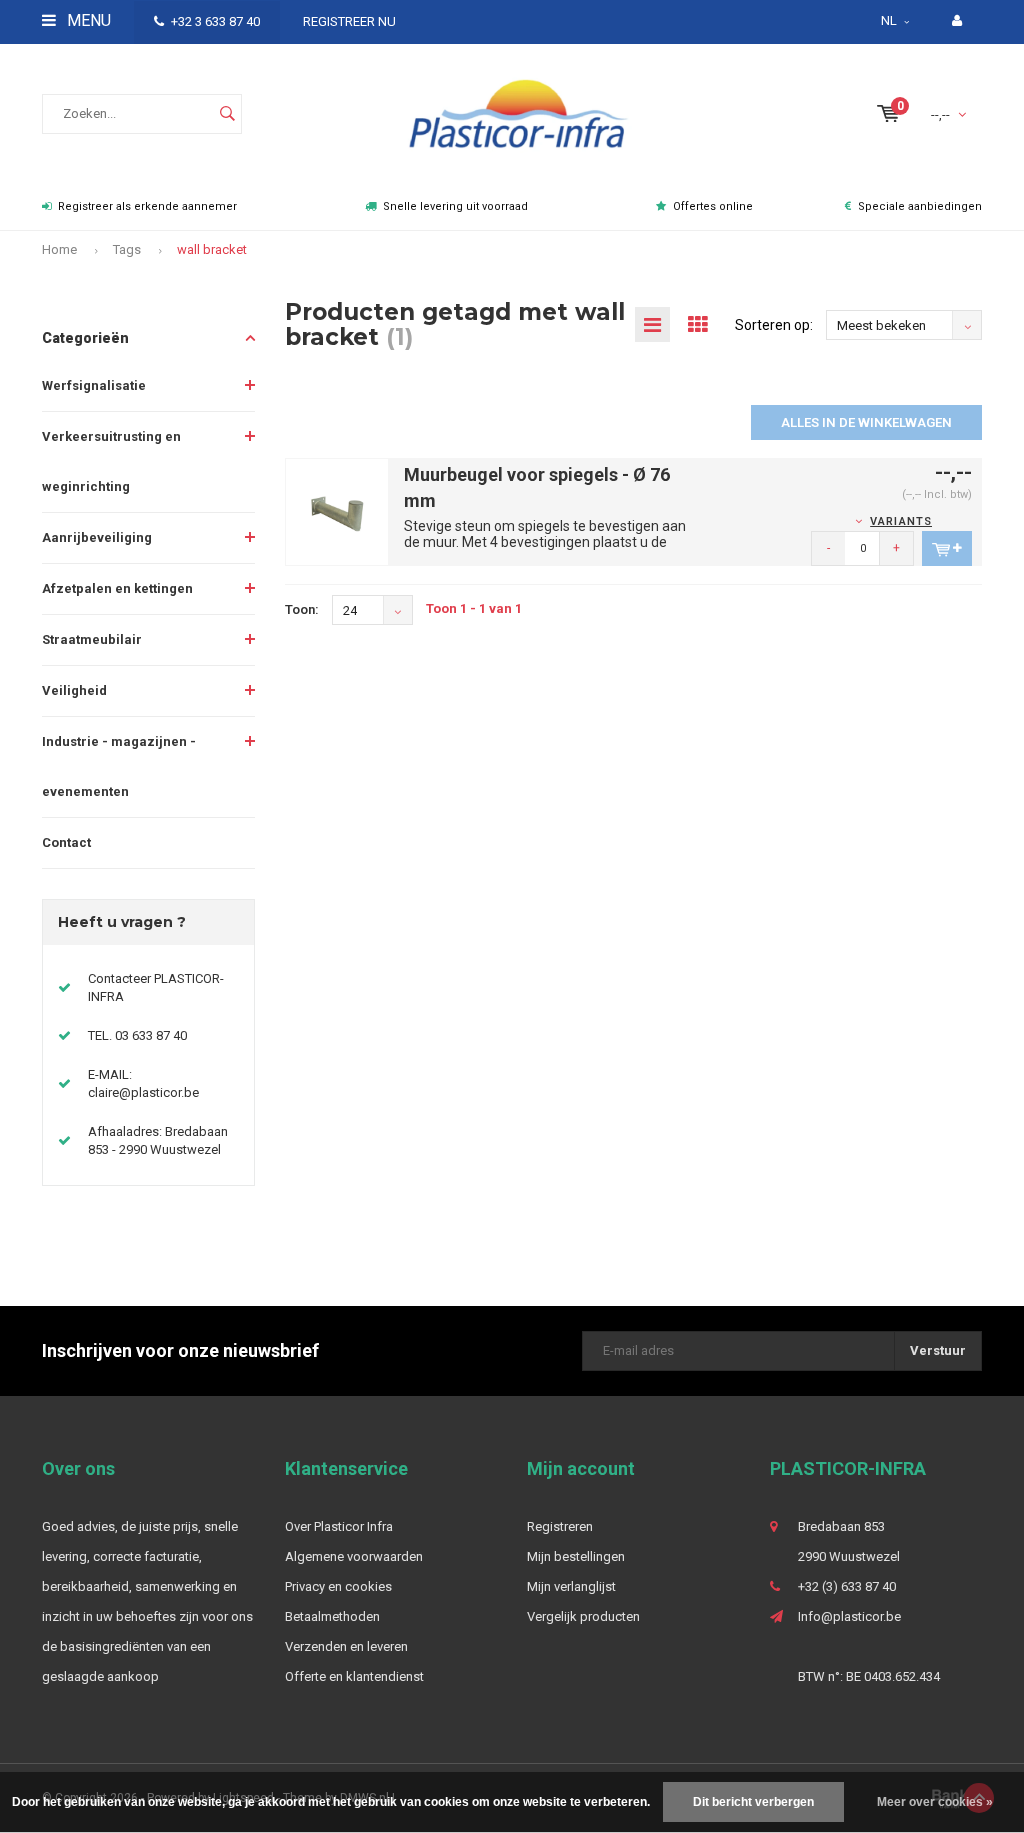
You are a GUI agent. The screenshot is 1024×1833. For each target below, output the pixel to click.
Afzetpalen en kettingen (117, 588)
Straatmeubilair (92, 639)
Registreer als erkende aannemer (147, 206)
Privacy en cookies (338, 1586)
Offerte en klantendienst (354, 1676)
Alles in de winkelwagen (866, 422)
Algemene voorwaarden (354, 1556)
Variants (901, 521)
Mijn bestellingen (576, 1556)
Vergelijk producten (583, 1616)
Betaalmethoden (332, 1616)
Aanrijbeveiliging (97, 537)
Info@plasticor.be (849, 1616)
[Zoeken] (227, 114)
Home (59, 249)
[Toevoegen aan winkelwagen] (947, 548)
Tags (127, 249)
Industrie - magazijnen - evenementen (119, 766)
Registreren (560, 1526)
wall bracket (212, 249)
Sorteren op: (774, 325)
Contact (66, 842)
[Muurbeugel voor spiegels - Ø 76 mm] (337, 510)
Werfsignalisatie (94, 385)
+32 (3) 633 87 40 (847, 1586)
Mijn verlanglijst (571, 1586)
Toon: (302, 609)
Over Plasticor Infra (339, 1526)
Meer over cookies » (935, 1802)
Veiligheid (74, 690)
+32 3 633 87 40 (215, 21)
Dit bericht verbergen (753, 1802)
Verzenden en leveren (346, 1646)
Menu (87, 20)
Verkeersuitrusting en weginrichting (111, 461)
